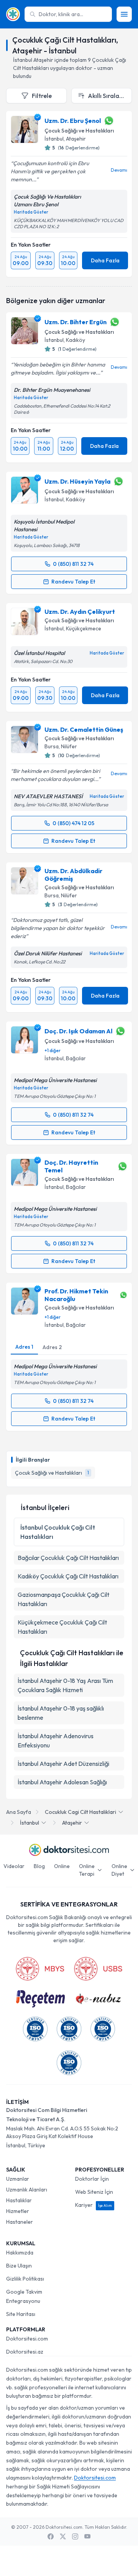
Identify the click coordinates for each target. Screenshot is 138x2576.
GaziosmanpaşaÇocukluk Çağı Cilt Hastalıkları (63, 1599)
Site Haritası (21, 2314)
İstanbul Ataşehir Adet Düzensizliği (63, 1764)
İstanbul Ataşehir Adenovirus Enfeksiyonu (56, 1741)
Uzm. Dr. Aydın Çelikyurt (80, 612)
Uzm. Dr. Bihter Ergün (76, 322)
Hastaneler (20, 2222)
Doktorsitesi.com (27, 2339)
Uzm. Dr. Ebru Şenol (73, 121)
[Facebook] (51, 2536)
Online (62, 1866)
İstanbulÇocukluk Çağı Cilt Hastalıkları (58, 1532)
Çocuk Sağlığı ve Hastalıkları (79, 131)
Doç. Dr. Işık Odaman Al (78, 1031)
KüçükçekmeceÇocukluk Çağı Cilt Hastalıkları (62, 1627)
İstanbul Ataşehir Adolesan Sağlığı (62, 1782)
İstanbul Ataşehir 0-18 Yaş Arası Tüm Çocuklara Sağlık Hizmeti (65, 1685)
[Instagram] (75, 2536)
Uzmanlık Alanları (27, 2190)
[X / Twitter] (63, 2536)
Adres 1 (24, 1347)
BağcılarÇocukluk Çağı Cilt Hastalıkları (68, 1558)
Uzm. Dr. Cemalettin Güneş (84, 729)
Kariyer (94, 2205)
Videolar (14, 1866)
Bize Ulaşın (19, 2266)
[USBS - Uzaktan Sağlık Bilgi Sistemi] (98, 1969)
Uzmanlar (18, 2179)
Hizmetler (18, 2211)
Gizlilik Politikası (25, 2279)
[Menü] (124, 14)
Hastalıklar (19, 2200)
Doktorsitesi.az (25, 2352)
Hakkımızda (20, 2253)
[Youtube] (87, 2536)
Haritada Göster (31, 212)
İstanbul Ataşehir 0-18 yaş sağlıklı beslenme (61, 1713)
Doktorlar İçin (92, 2179)
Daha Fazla (105, 260)
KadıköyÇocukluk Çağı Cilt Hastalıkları (68, 1576)
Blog (39, 1866)
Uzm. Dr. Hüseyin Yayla (77, 481)
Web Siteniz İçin (94, 2192)
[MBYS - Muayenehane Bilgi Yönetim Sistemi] (40, 1969)
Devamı (119, 170)
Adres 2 (52, 1347)
